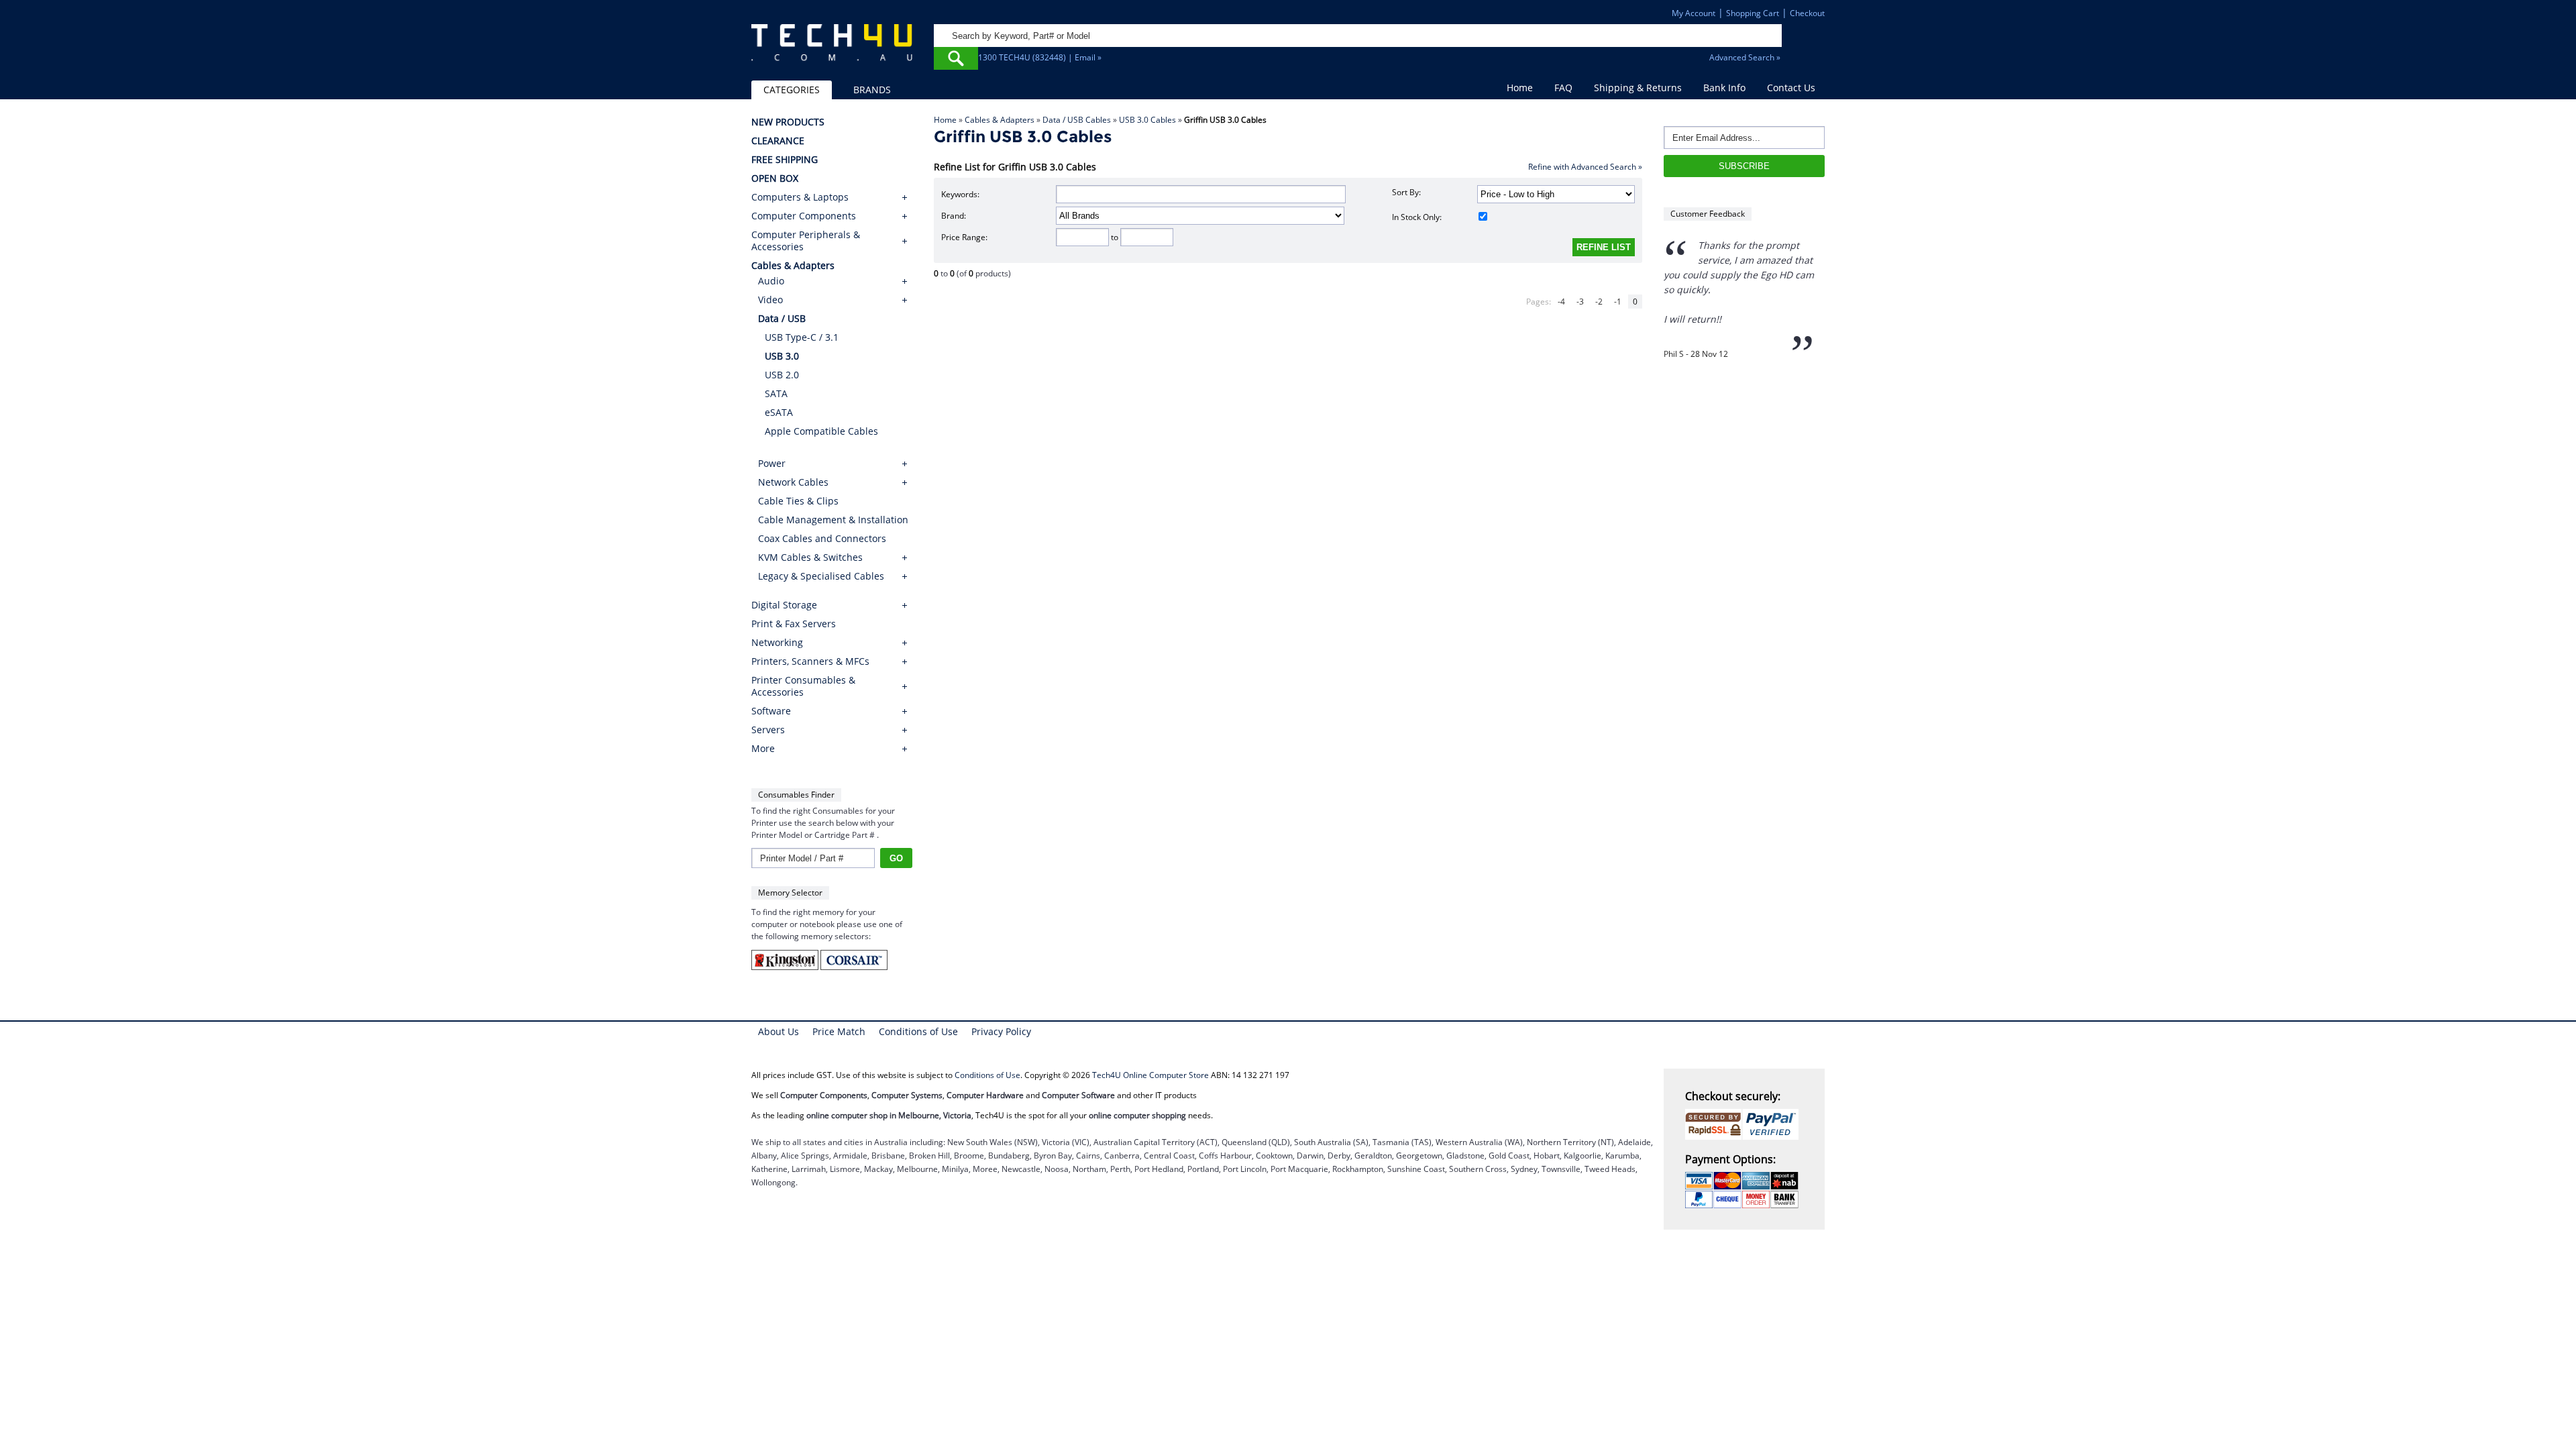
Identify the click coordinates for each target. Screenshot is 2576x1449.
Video (770, 300)
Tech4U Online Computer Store (1150, 1075)
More (763, 749)
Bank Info (1724, 88)
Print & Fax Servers (794, 624)
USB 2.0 (782, 375)
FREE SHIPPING (785, 160)
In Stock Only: (1417, 217)
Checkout (1807, 13)
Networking (777, 643)
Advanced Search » (1745, 57)
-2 (1599, 302)
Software (771, 711)
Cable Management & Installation (833, 520)
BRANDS (872, 90)
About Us (779, 1031)
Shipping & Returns (1638, 88)
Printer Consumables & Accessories (803, 686)
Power (772, 463)
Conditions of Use (918, 1031)
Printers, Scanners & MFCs (810, 661)
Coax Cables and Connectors (822, 538)
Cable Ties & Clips (798, 501)
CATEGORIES (792, 90)
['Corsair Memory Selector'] (854, 967)
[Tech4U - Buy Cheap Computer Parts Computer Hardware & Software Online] (832, 50)
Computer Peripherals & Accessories (806, 241)
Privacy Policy (1001, 1031)
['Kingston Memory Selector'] (786, 967)
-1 (1618, 302)
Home (1520, 88)
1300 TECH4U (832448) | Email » (1040, 57)
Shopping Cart (1753, 13)
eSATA (779, 412)
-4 (1561, 302)
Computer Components (804, 216)
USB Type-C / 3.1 (802, 337)
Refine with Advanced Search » (1585, 167)
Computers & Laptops (800, 197)
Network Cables (793, 482)
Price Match (839, 1031)
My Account (1694, 13)
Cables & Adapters (1000, 120)
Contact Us (1791, 88)
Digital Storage (784, 605)
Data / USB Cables (1077, 120)
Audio (771, 281)
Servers (768, 730)
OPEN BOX (775, 178)
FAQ (1563, 88)
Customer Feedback (1708, 214)
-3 (1580, 302)
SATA (776, 393)
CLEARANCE (778, 141)
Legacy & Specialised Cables (821, 576)
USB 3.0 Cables (1147, 120)
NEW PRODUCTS (788, 122)
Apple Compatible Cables (821, 431)
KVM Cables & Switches (810, 557)
